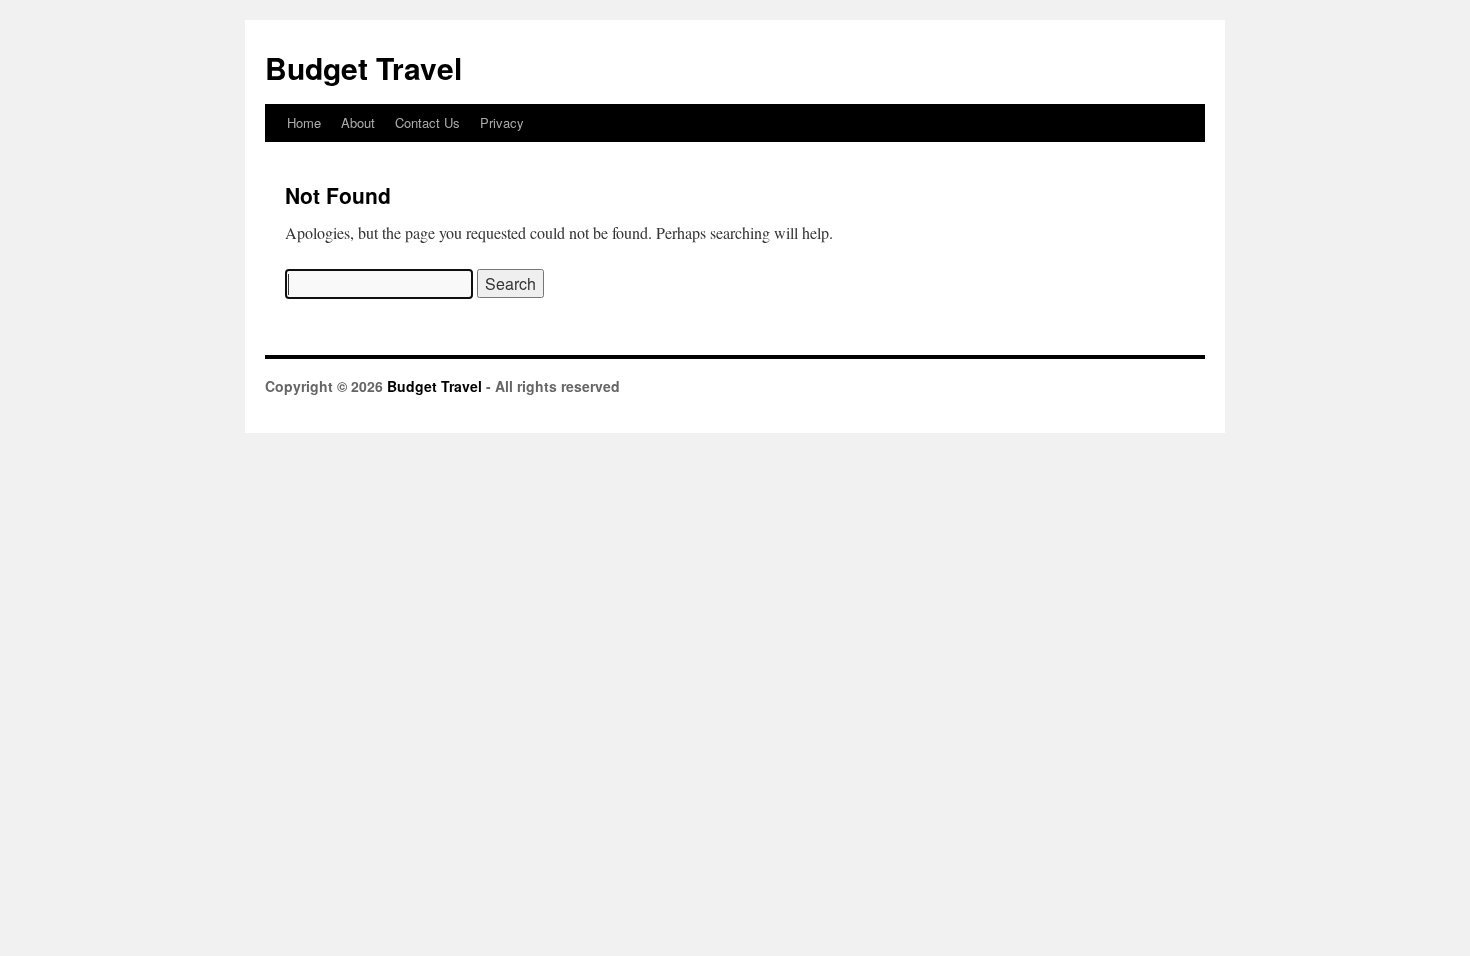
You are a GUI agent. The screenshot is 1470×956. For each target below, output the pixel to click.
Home (304, 122)
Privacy (502, 122)
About (358, 122)
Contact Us (427, 122)
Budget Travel (363, 67)
